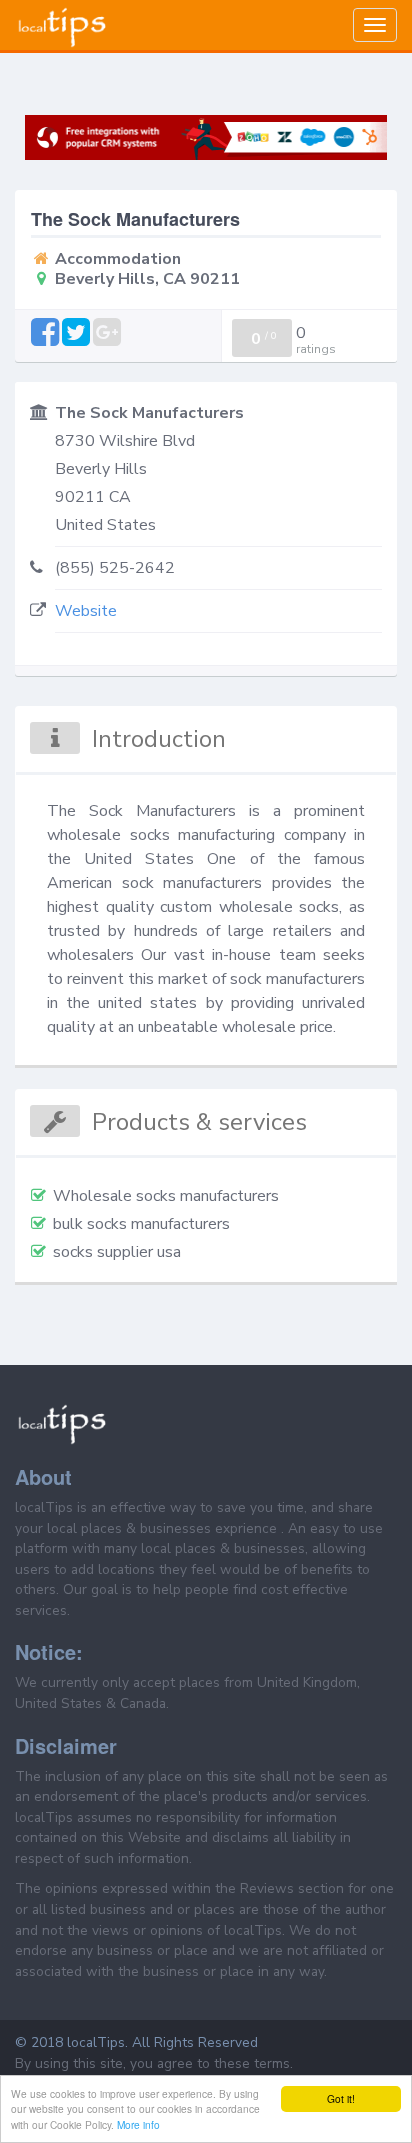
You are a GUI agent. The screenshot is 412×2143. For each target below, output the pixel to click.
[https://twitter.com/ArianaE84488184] (77, 333)
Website (86, 611)
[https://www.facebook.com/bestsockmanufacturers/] (46, 333)
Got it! (341, 2098)
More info (138, 2124)
